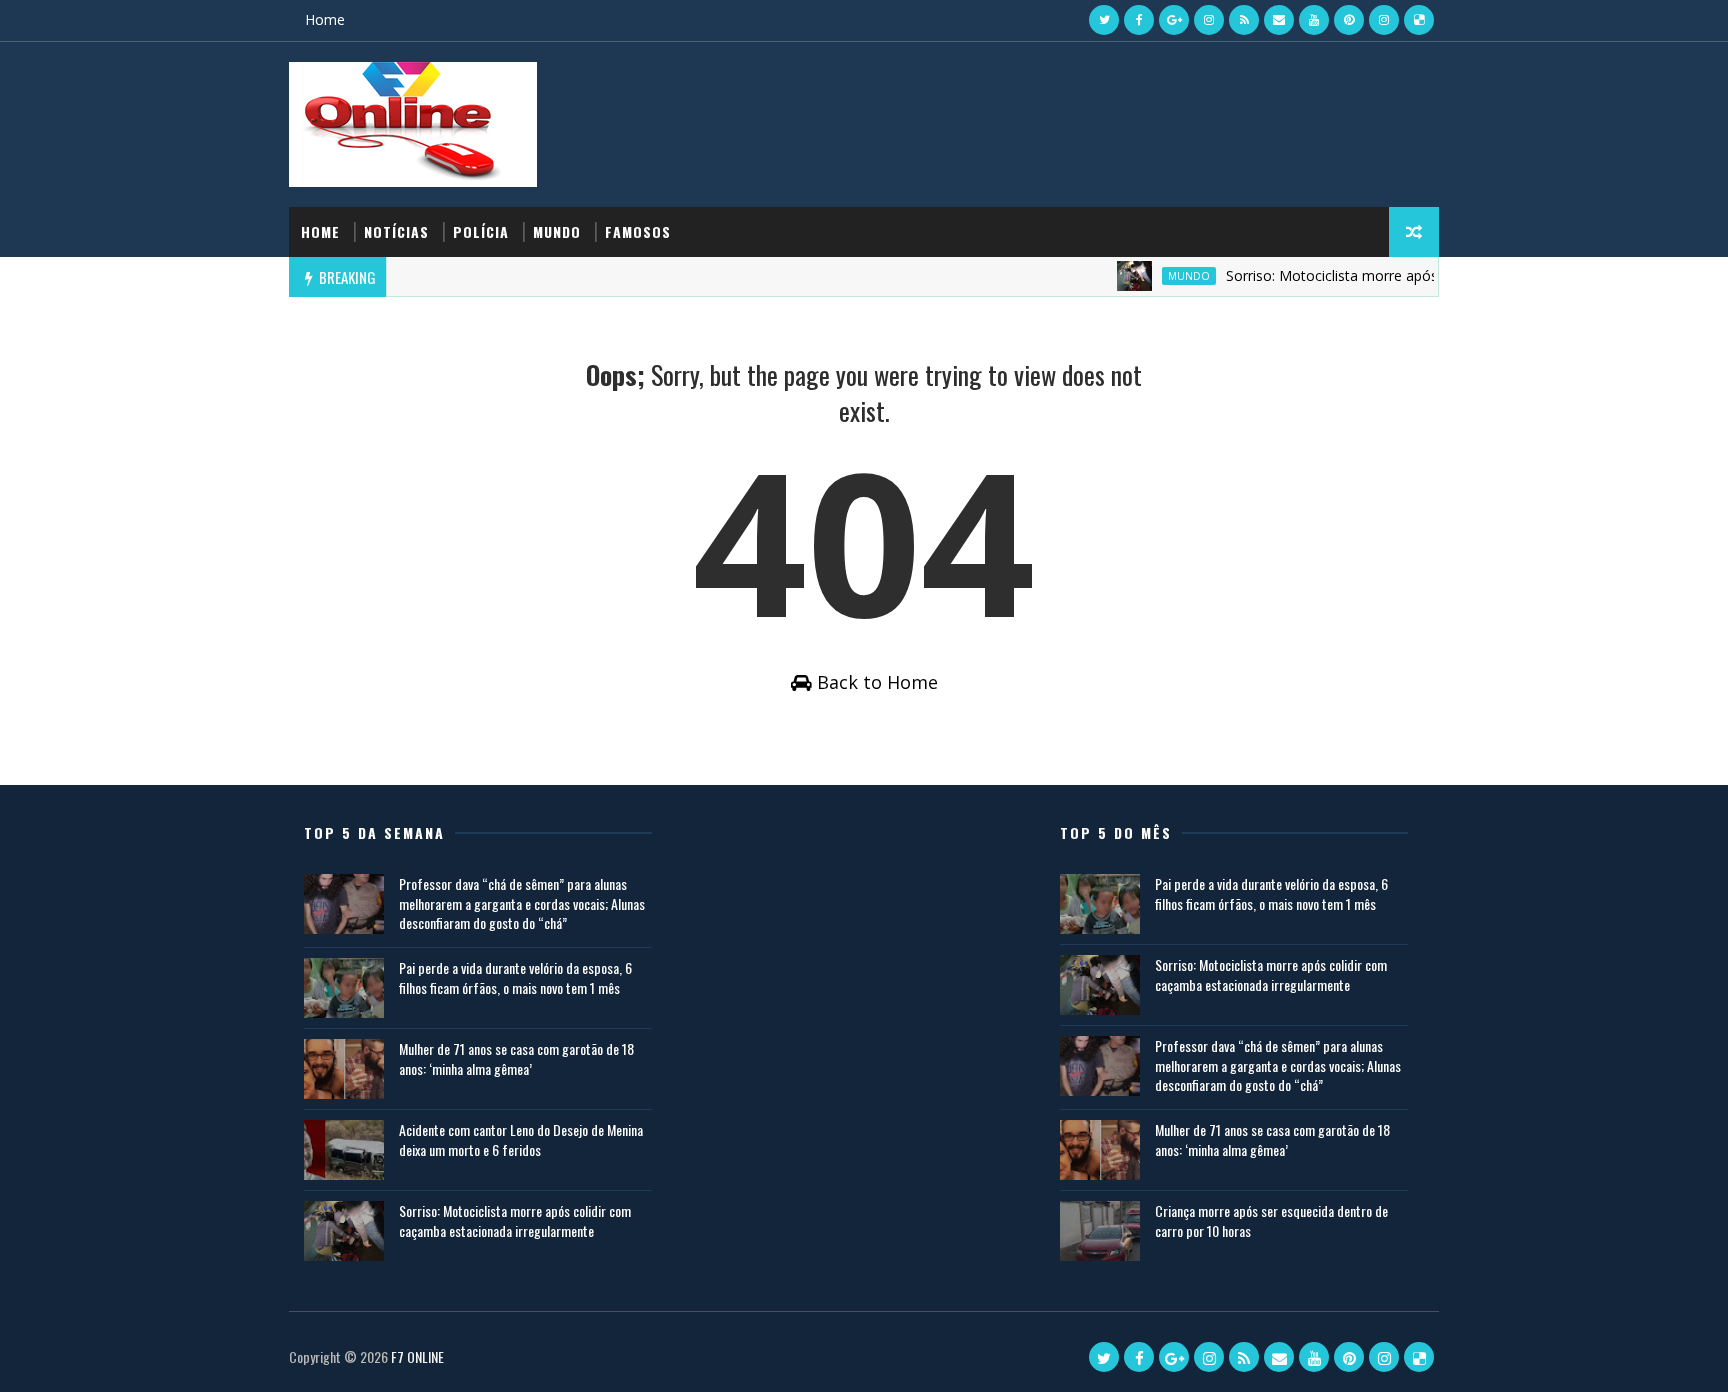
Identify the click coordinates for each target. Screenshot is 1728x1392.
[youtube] (1314, 20)
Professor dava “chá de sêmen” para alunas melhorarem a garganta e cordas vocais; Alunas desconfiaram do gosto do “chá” (522, 903)
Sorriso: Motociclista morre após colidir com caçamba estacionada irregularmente (515, 1220)
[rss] (1244, 20)
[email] (1279, 20)
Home (325, 19)
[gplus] (1174, 20)
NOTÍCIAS (396, 231)
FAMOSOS (638, 231)
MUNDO (557, 231)
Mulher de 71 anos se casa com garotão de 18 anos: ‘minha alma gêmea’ (516, 1058)
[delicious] (1419, 20)
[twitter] (1104, 20)
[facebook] (1139, 20)
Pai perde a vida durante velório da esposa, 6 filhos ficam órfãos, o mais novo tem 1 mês (515, 977)
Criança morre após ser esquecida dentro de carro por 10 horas (1271, 1220)
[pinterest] (1349, 20)
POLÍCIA (481, 231)
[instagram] (1209, 20)
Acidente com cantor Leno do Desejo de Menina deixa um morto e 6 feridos (521, 1139)
